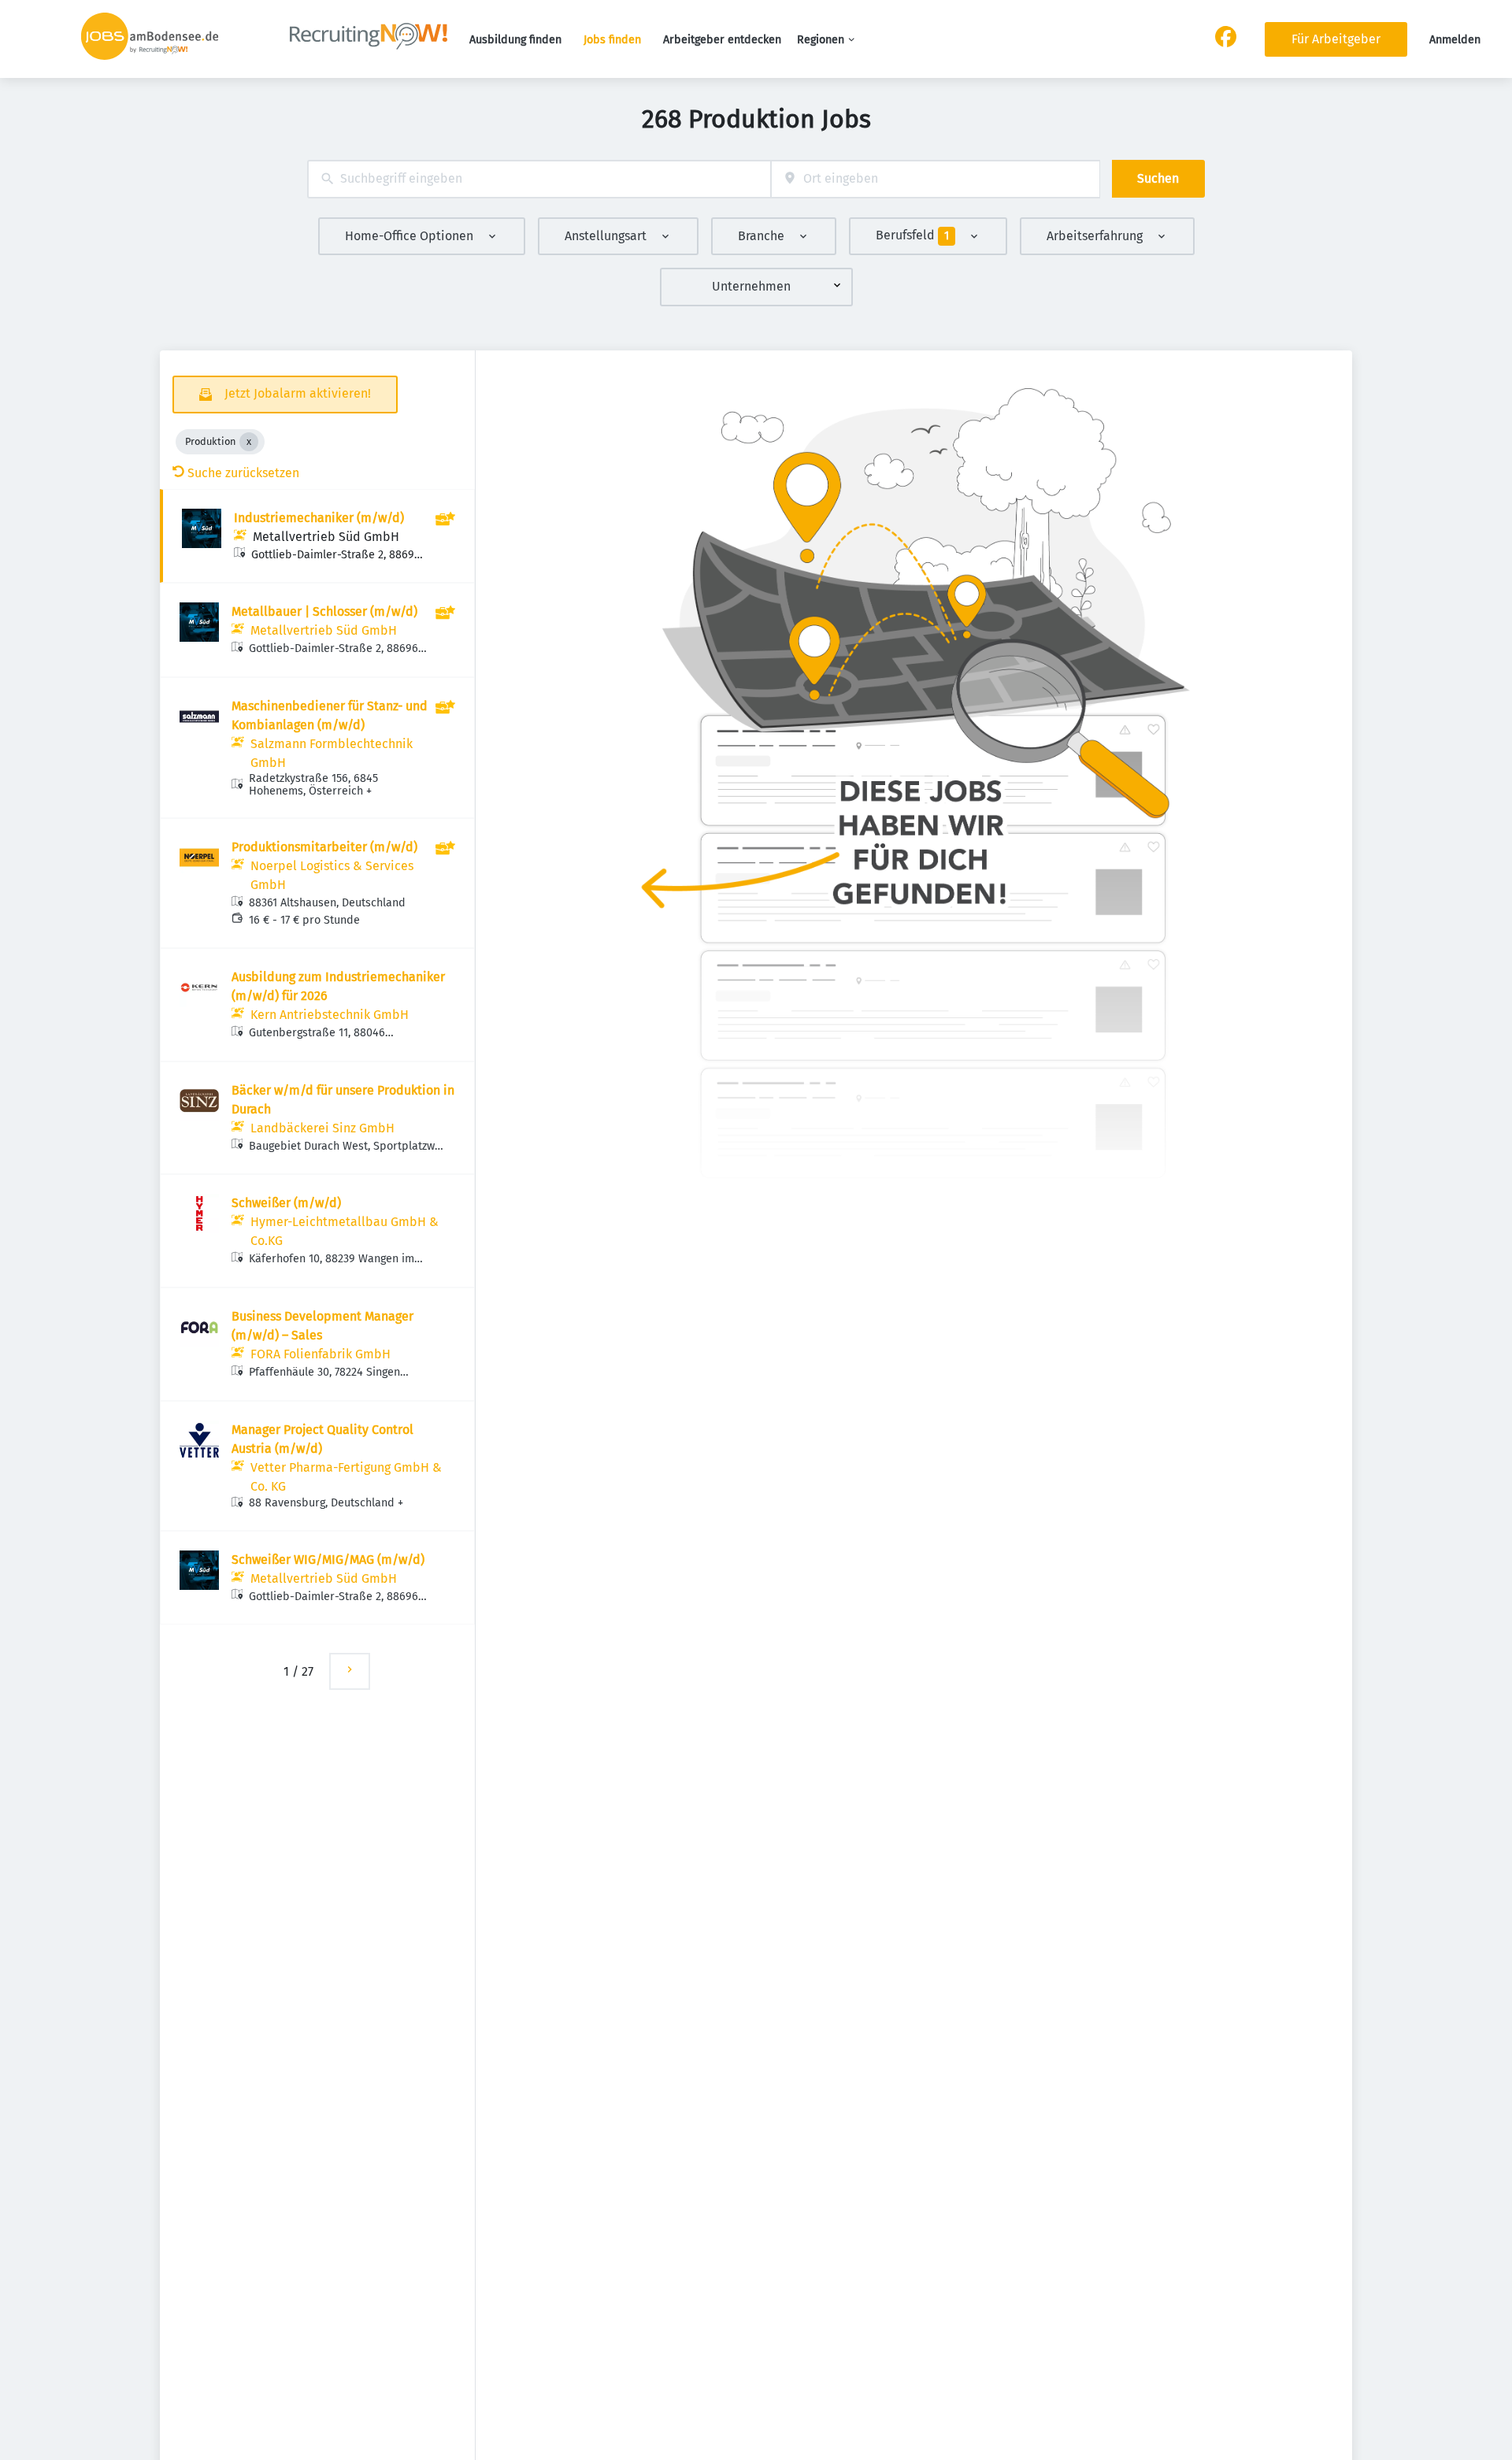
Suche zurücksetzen (243, 473)
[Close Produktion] (249, 442)
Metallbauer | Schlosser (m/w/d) (324, 611)
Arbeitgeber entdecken (722, 40)
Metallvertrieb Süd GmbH (326, 537)
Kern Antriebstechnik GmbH (330, 1015)
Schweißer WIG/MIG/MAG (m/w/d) (328, 1560)
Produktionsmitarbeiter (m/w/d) (324, 847)
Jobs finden (612, 40)
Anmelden (1455, 40)
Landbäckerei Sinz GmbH (322, 1128)
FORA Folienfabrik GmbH (321, 1354)
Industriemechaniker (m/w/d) (319, 518)
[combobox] (539, 179)
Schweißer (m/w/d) (286, 1203)
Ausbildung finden (515, 40)
